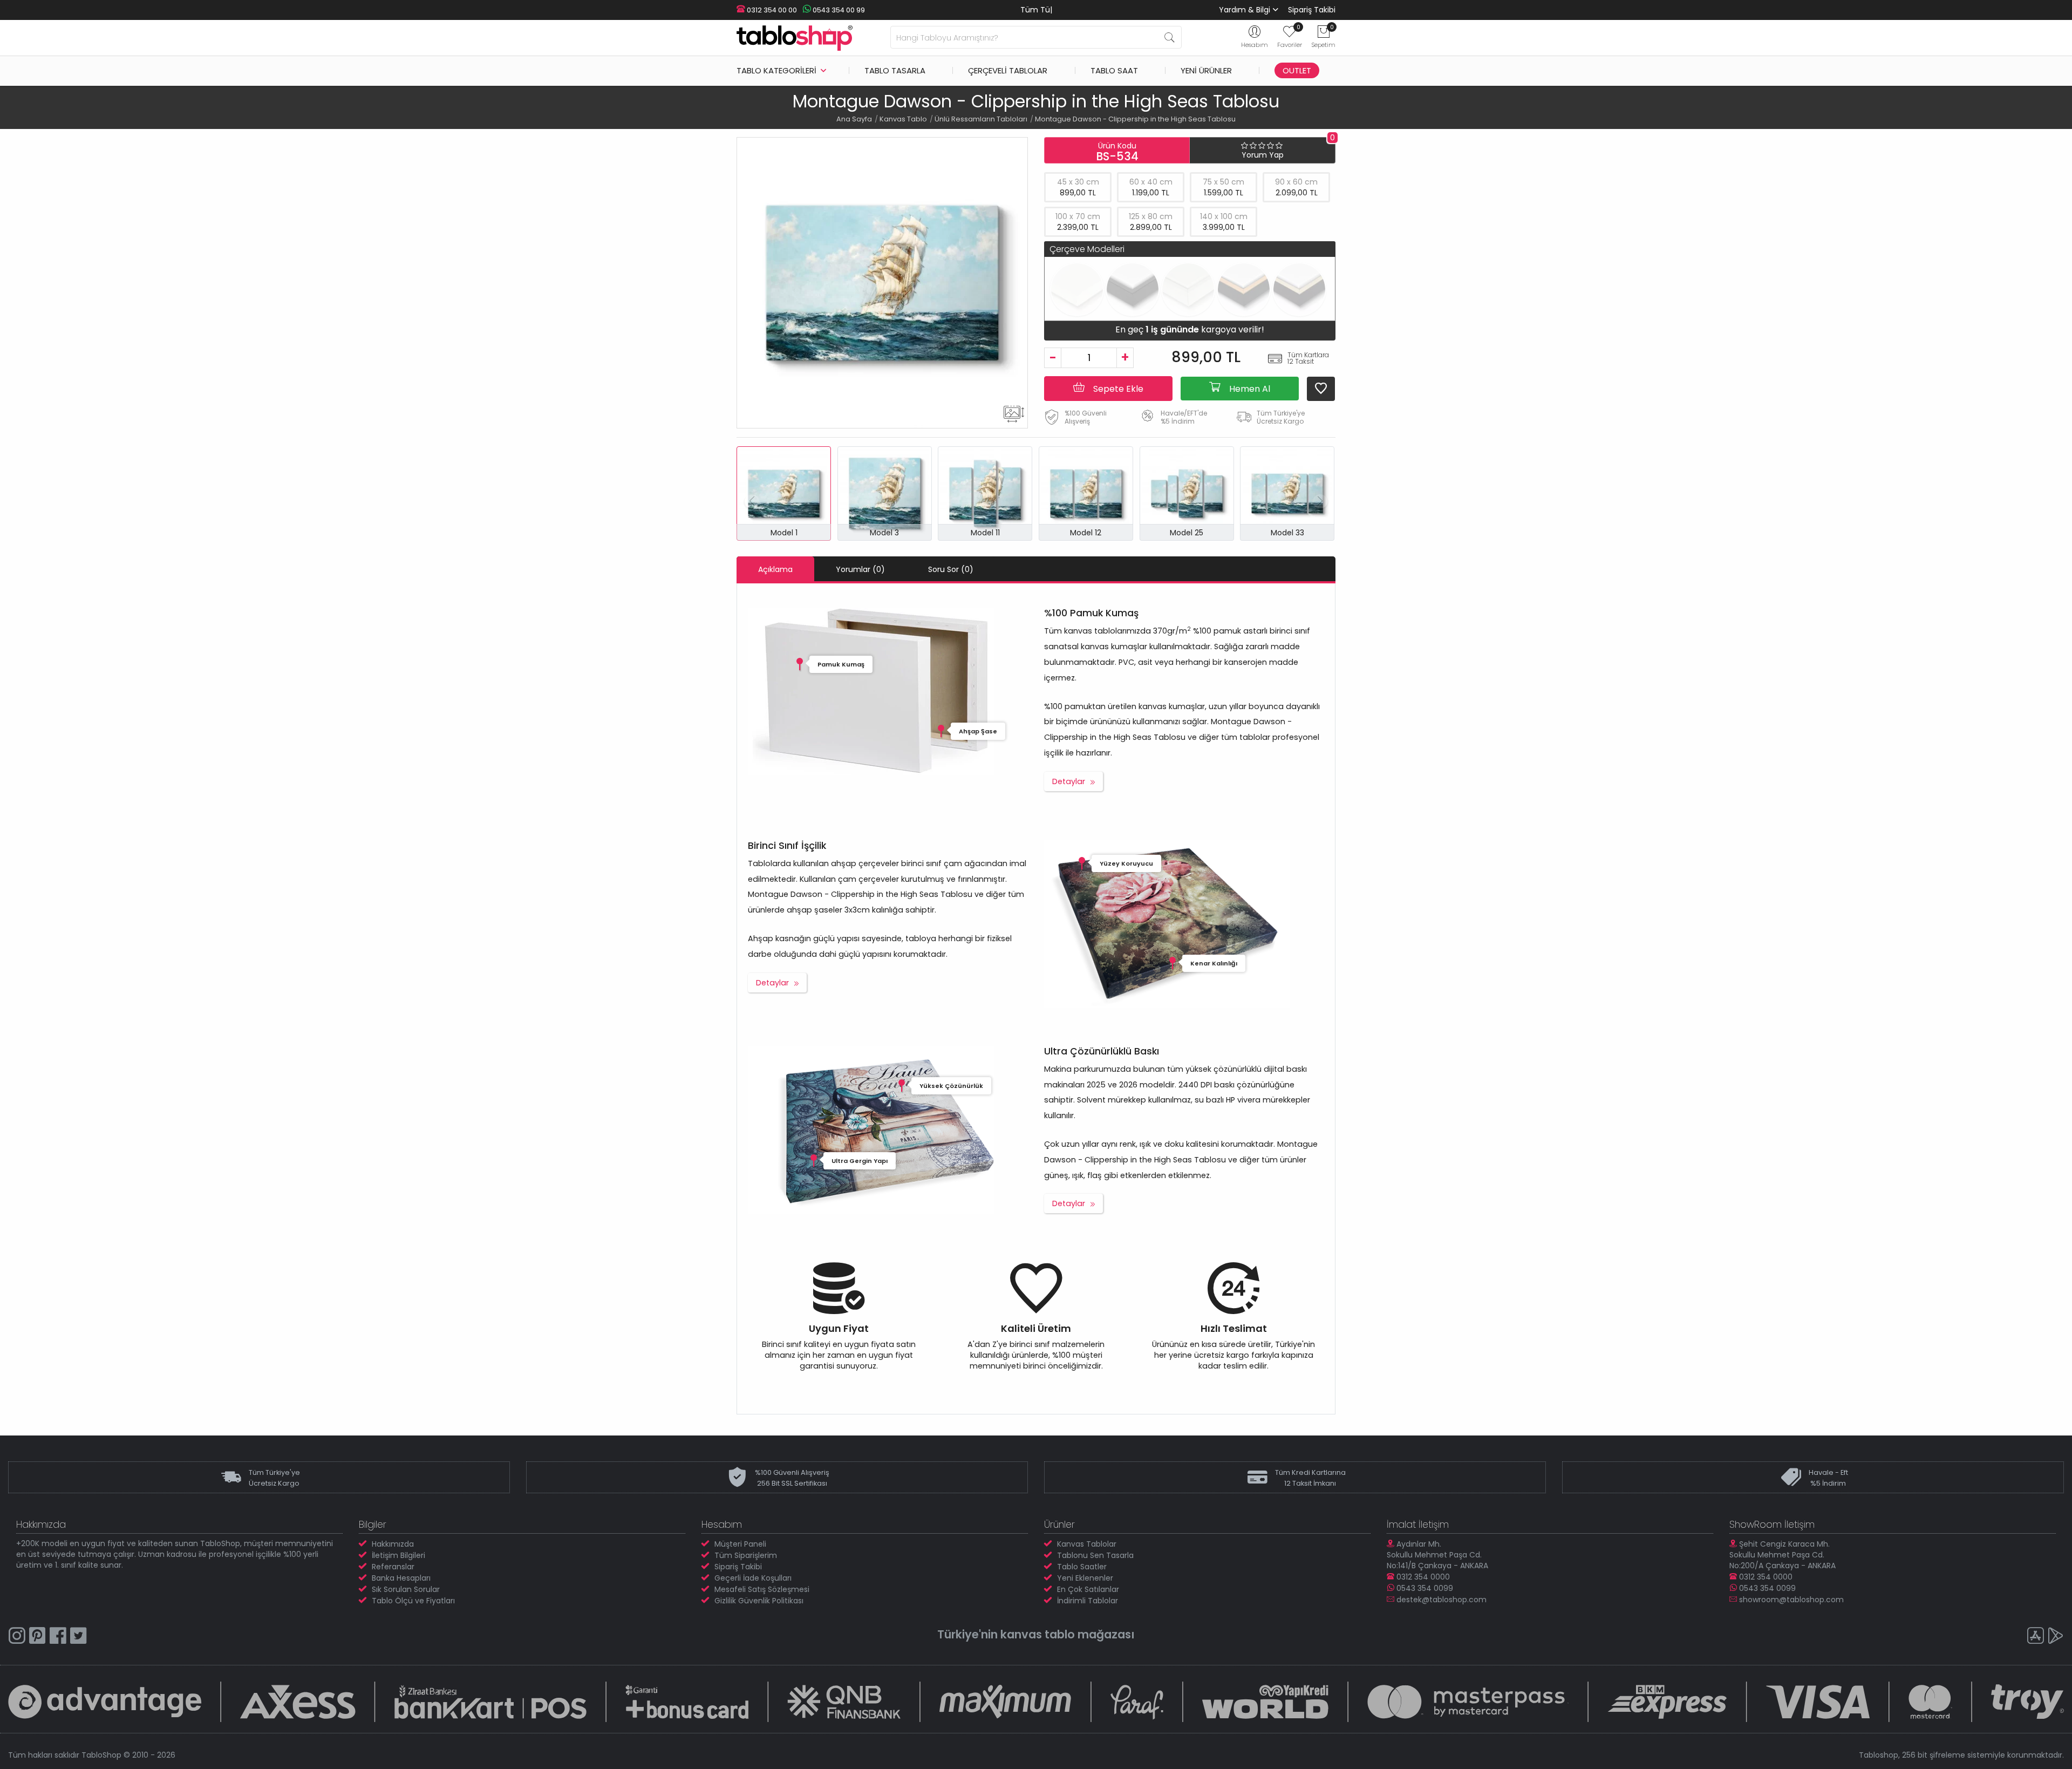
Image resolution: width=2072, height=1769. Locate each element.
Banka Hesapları (401, 1578)
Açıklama (775, 569)
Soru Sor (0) (951, 569)
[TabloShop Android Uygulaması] (2056, 1637)
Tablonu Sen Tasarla (1095, 1555)
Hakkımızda (393, 1544)
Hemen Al (1249, 389)
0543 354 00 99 (838, 10)
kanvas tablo (1038, 1634)
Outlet (1297, 70)
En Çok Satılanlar (1088, 1589)
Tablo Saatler (1082, 1567)
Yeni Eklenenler (1085, 1578)
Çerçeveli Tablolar (1008, 70)
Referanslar (393, 1567)
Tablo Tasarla (895, 70)
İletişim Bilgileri (398, 1555)
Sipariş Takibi (1312, 10)
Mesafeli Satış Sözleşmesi (762, 1589)
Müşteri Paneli (740, 1544)
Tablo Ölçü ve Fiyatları (413, 1601)
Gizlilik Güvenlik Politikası (759, 1601)
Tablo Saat (1114, 70)
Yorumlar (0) (860, 569)
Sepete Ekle (1117, 389)
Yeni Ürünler (1206, 70)
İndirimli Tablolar (1088, 1601)
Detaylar (1069, 781)
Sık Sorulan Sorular (406, 1589)
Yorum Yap (1263, 155)
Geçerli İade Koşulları (753, 1578)
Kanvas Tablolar (1087, 1544)
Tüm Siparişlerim (746, 1555)
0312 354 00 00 (771, 10)
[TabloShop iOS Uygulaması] (2035, 1637)
